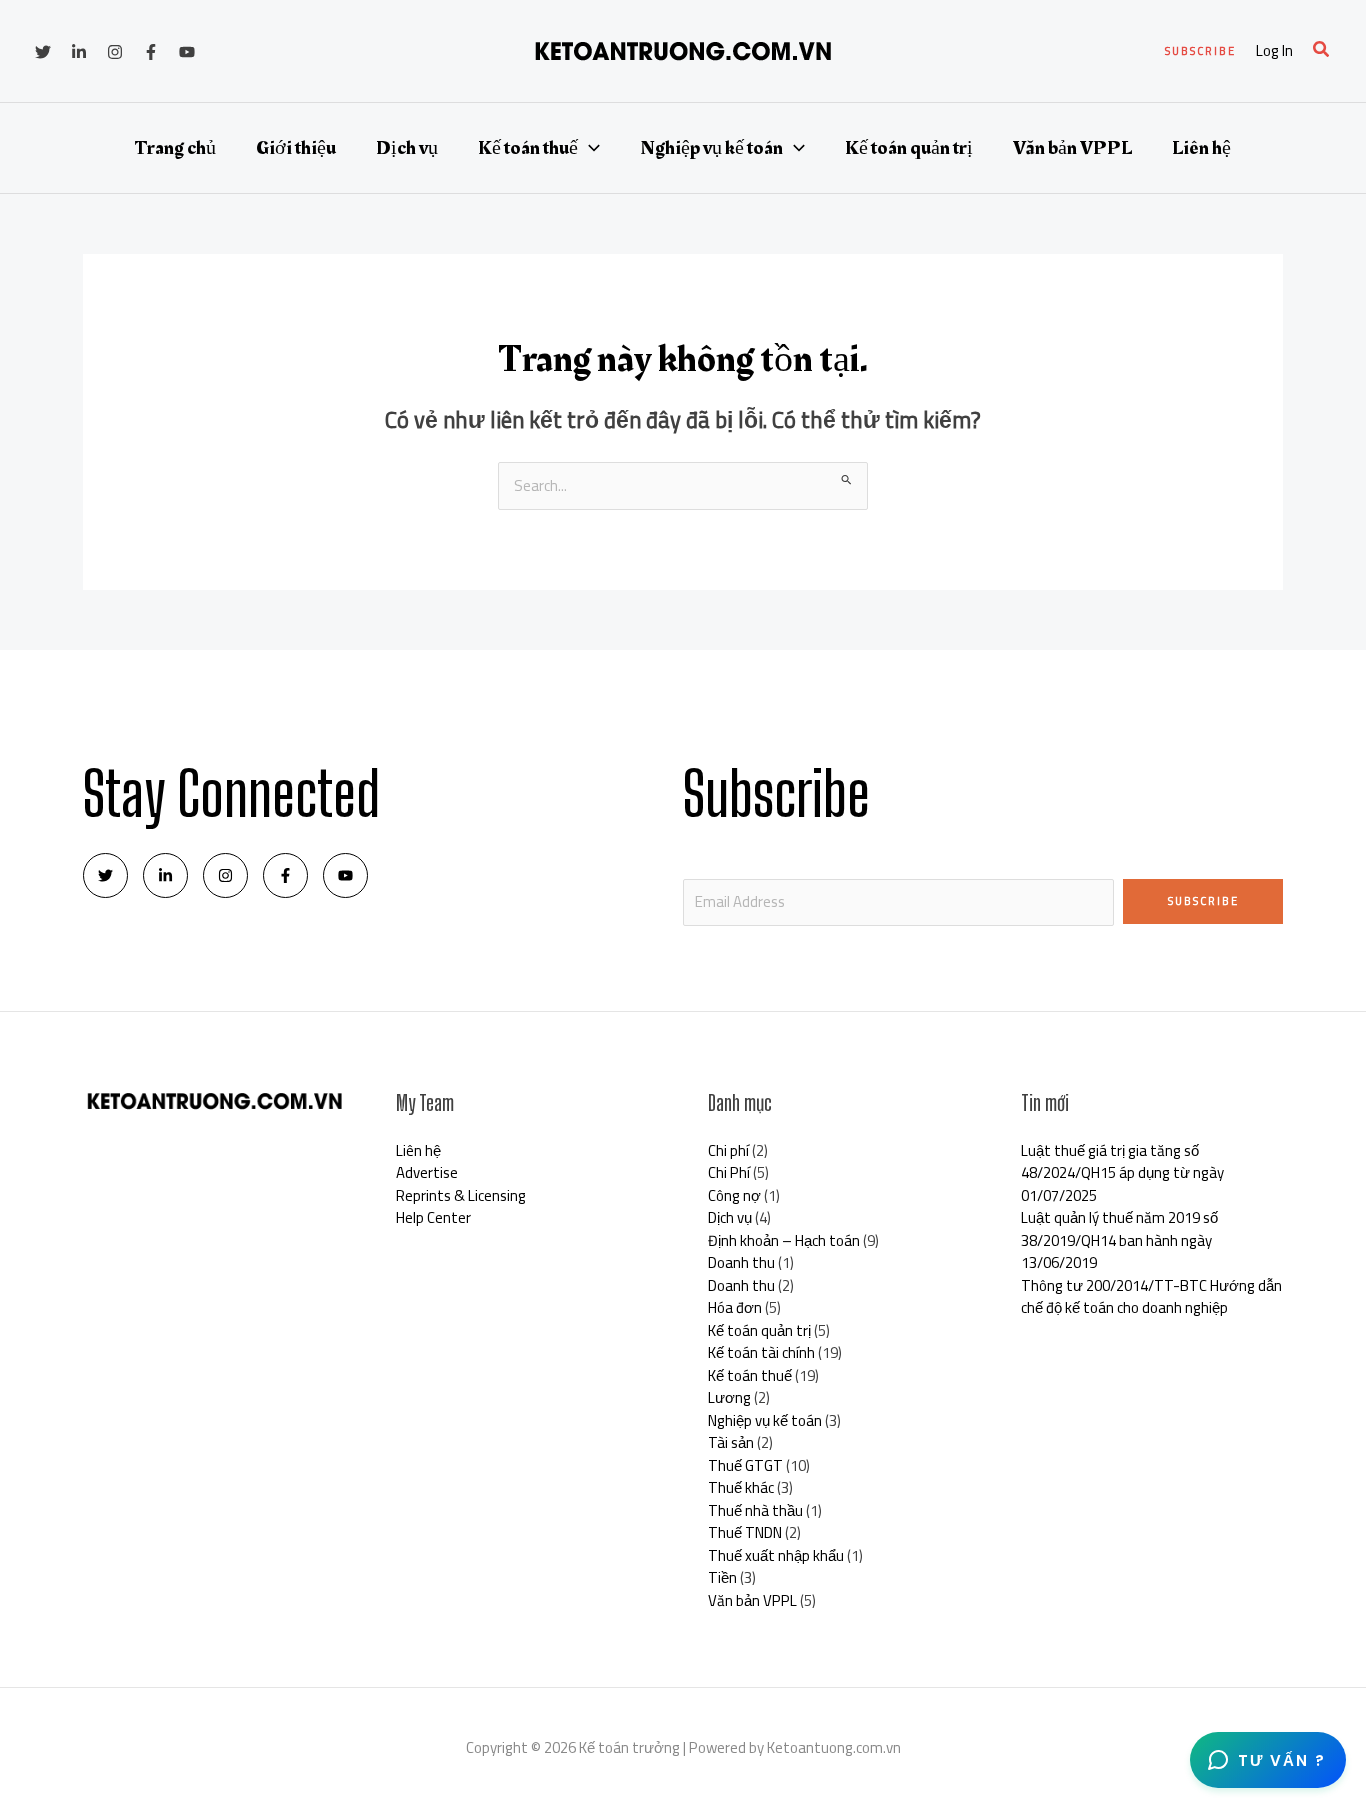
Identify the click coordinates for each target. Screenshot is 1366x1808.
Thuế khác (741, 1487)
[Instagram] (115, 52)
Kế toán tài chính (761, 1352)
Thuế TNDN (745, 1532)
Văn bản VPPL (1072, 148)
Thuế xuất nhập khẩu (776, 1555)
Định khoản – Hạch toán (784, 1240)
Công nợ (734, 1195)
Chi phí (728, 1150)
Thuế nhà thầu (755, 1510)
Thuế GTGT (745, 1465)
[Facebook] (151, 52)
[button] (1200, 51)
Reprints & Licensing (461, 1195)
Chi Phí (729, 1172)
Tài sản (731, 1442)
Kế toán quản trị (909, 148)
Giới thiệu (296, 148)
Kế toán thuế (528, 148)
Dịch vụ (407, 148)
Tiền (722, 1577)
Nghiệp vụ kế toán (711, 148)
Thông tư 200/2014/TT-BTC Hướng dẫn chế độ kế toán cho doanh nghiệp (1151, 1297)
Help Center (433, 1217)
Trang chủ (175, 148)
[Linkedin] (79, 52)
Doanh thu (741, 1262)
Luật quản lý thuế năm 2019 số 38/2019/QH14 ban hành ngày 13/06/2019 (1119, 1240)
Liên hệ (1201, 148)
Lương (729, 1397)
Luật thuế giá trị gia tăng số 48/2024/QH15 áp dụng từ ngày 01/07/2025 (1122, 1173)
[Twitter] (43, 52)
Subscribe (1203, 901)
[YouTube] (187, 52)
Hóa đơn (735, 1307)
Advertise (427, 1172)
